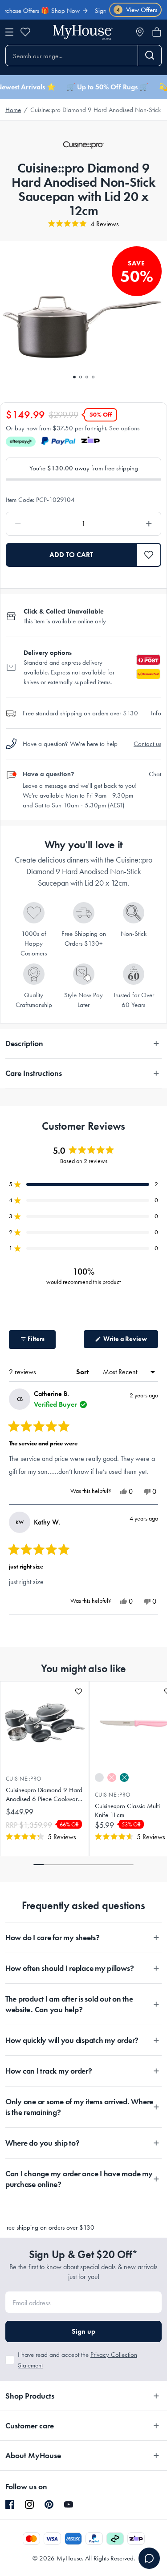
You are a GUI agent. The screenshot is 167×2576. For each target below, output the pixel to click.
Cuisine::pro (24, 1779)
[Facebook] (10, 2505)
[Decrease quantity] (38, 524)
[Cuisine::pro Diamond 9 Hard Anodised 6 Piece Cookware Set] (45, 1723)
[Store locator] (140, 32)
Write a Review (130, 1341)
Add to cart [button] (71, 555)
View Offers (137, 10)
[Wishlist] (25, 32)
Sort (83, 1372)
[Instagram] (29, 2505)
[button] (149, 555)
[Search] (150, 56)
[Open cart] (157, 32)
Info (156, 713)
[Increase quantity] (129, 524)
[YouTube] (69, 2504)
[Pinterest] (49, 2504)
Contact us (147, 744)
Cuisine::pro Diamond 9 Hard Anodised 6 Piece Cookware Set (44, 1795)
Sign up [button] (83, 2331)
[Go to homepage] (83, 32)
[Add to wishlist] (79, 1691)
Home (13, 110)
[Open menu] (9, 32)
